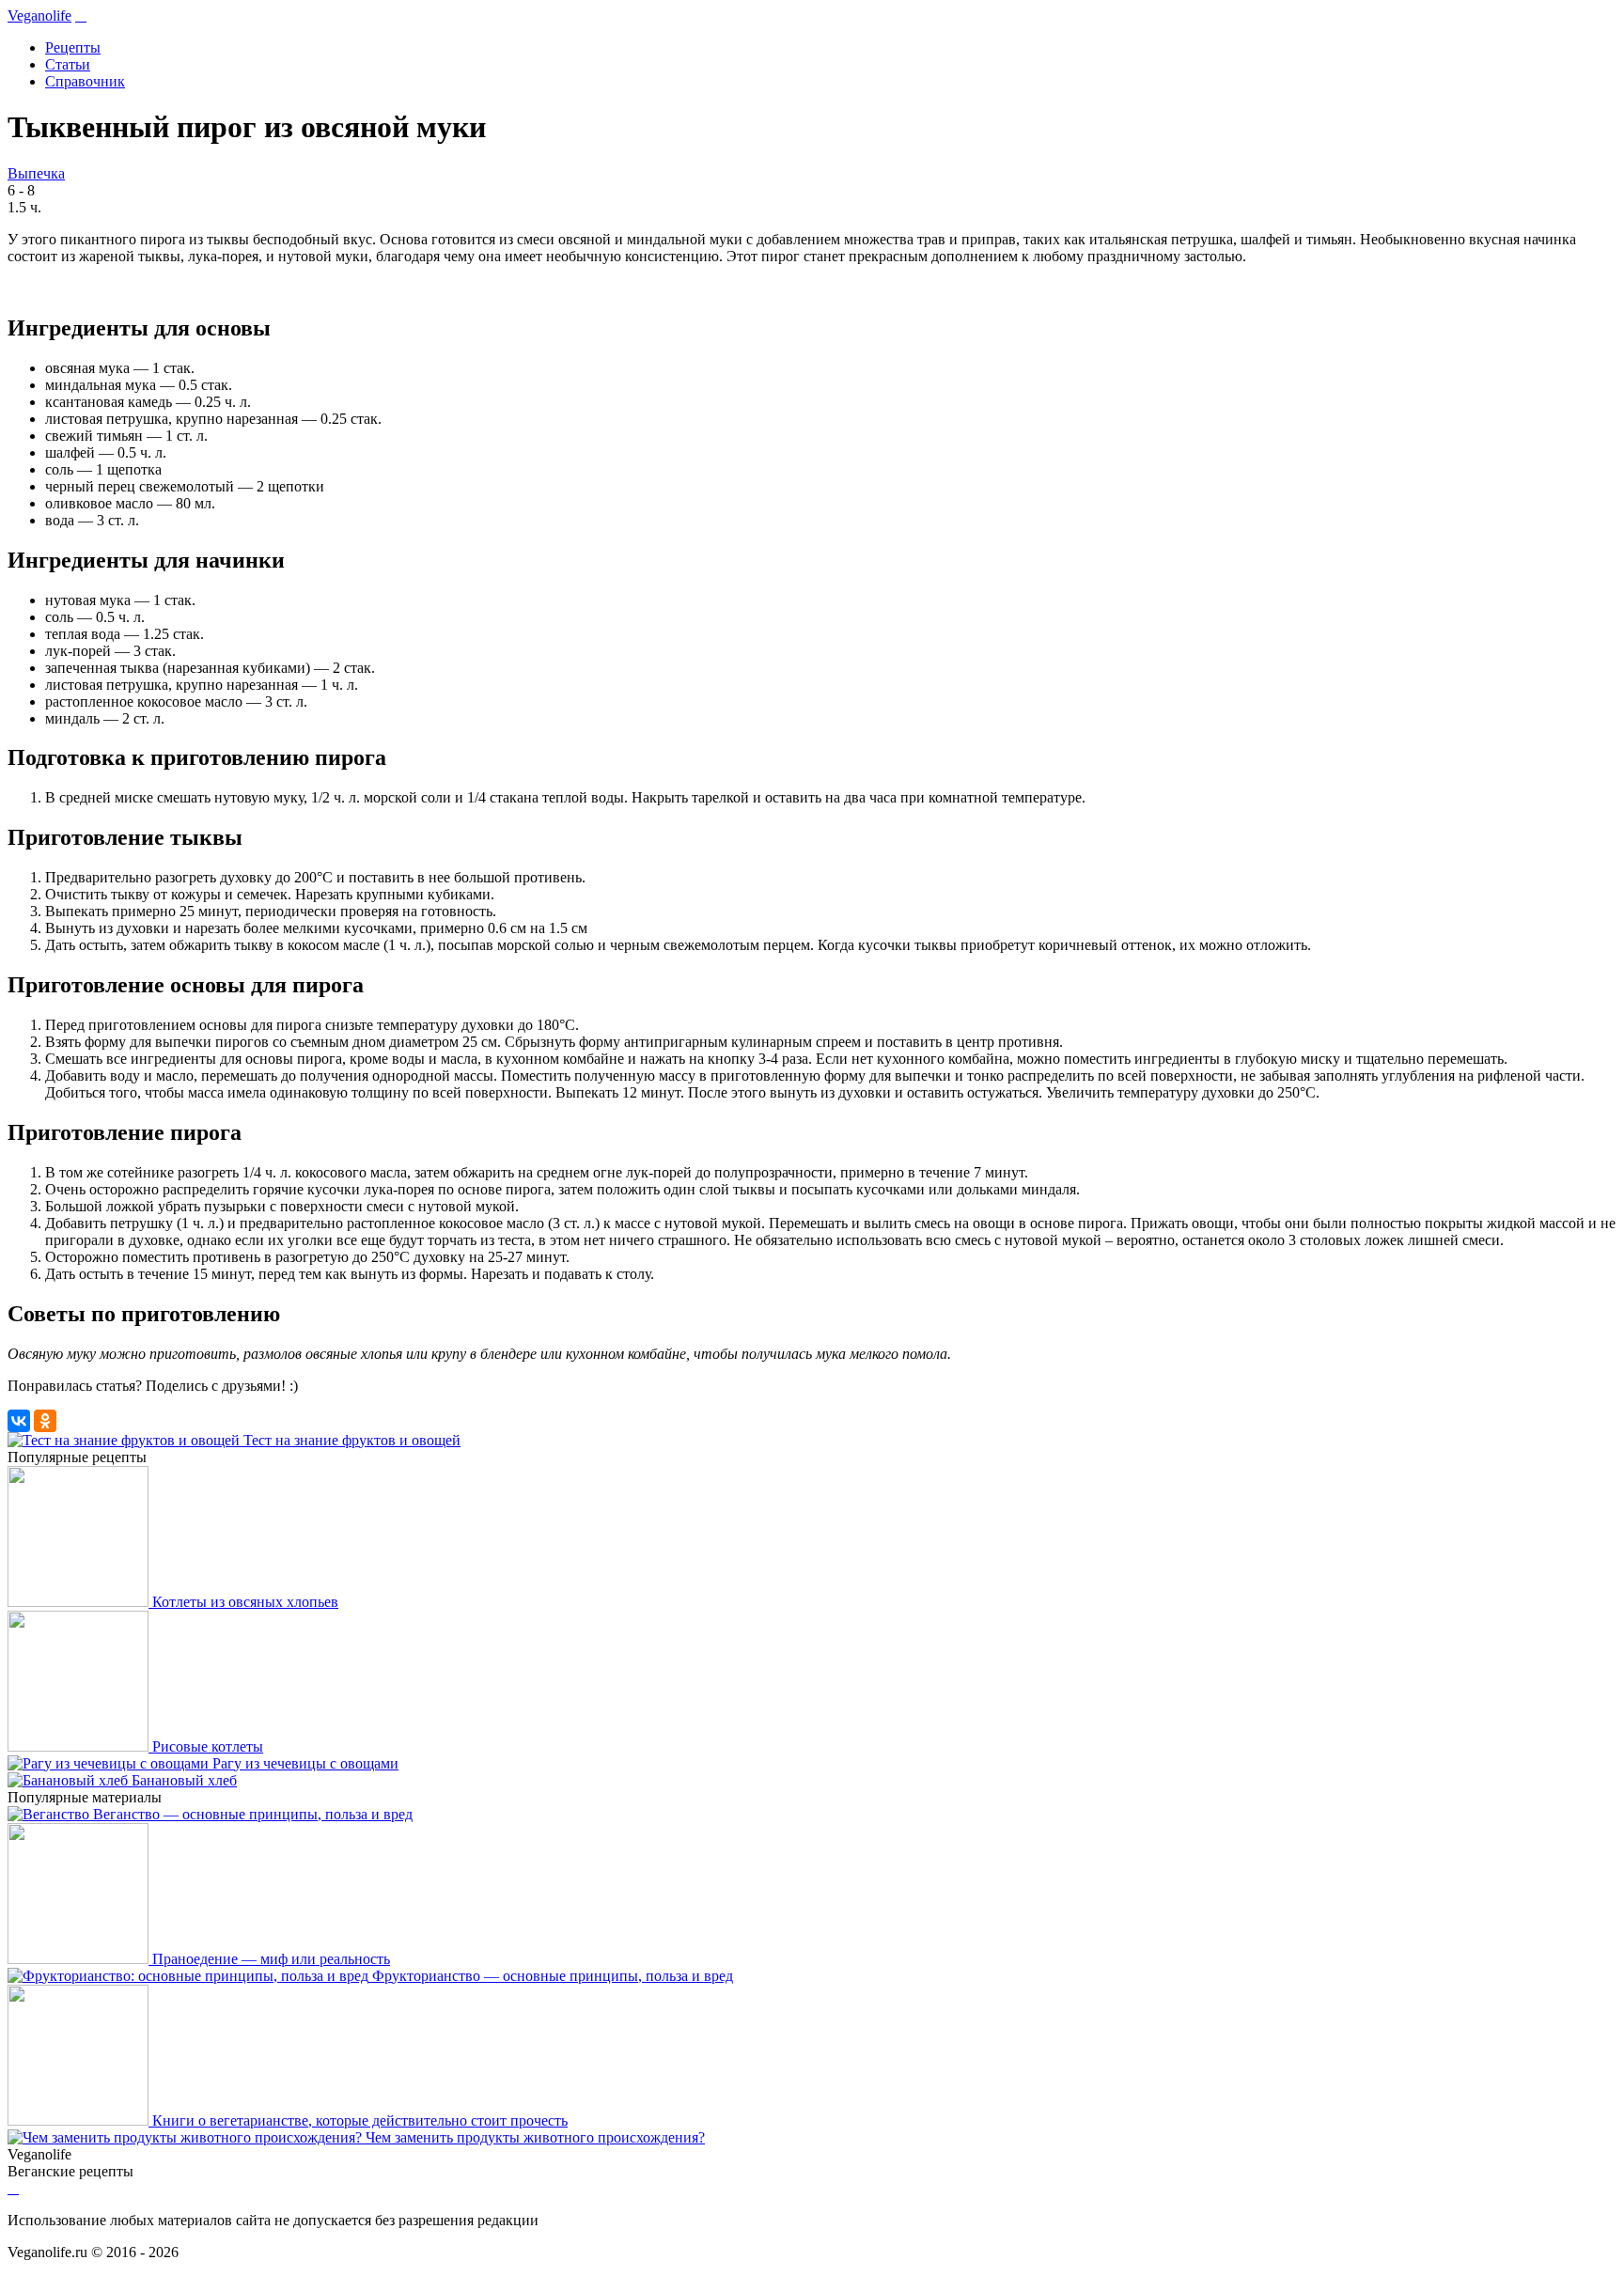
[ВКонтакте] (19, 1421)
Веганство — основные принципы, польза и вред (253, 1814)
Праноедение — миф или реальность (271, 1959)
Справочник (85, 81)
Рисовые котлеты (208, 1746)
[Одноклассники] (45, 1421)
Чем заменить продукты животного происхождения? (535, 2137)
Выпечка (36, 173)
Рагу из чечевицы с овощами (305, 1763)
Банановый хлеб (184, 1780)
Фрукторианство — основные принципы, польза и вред (553, 1976)
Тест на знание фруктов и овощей (352, 1440)
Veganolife (39, 16)
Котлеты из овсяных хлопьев (245, 1602)
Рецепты (73, 47)
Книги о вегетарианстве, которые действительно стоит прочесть (360, 2120)
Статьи (68, 64)
